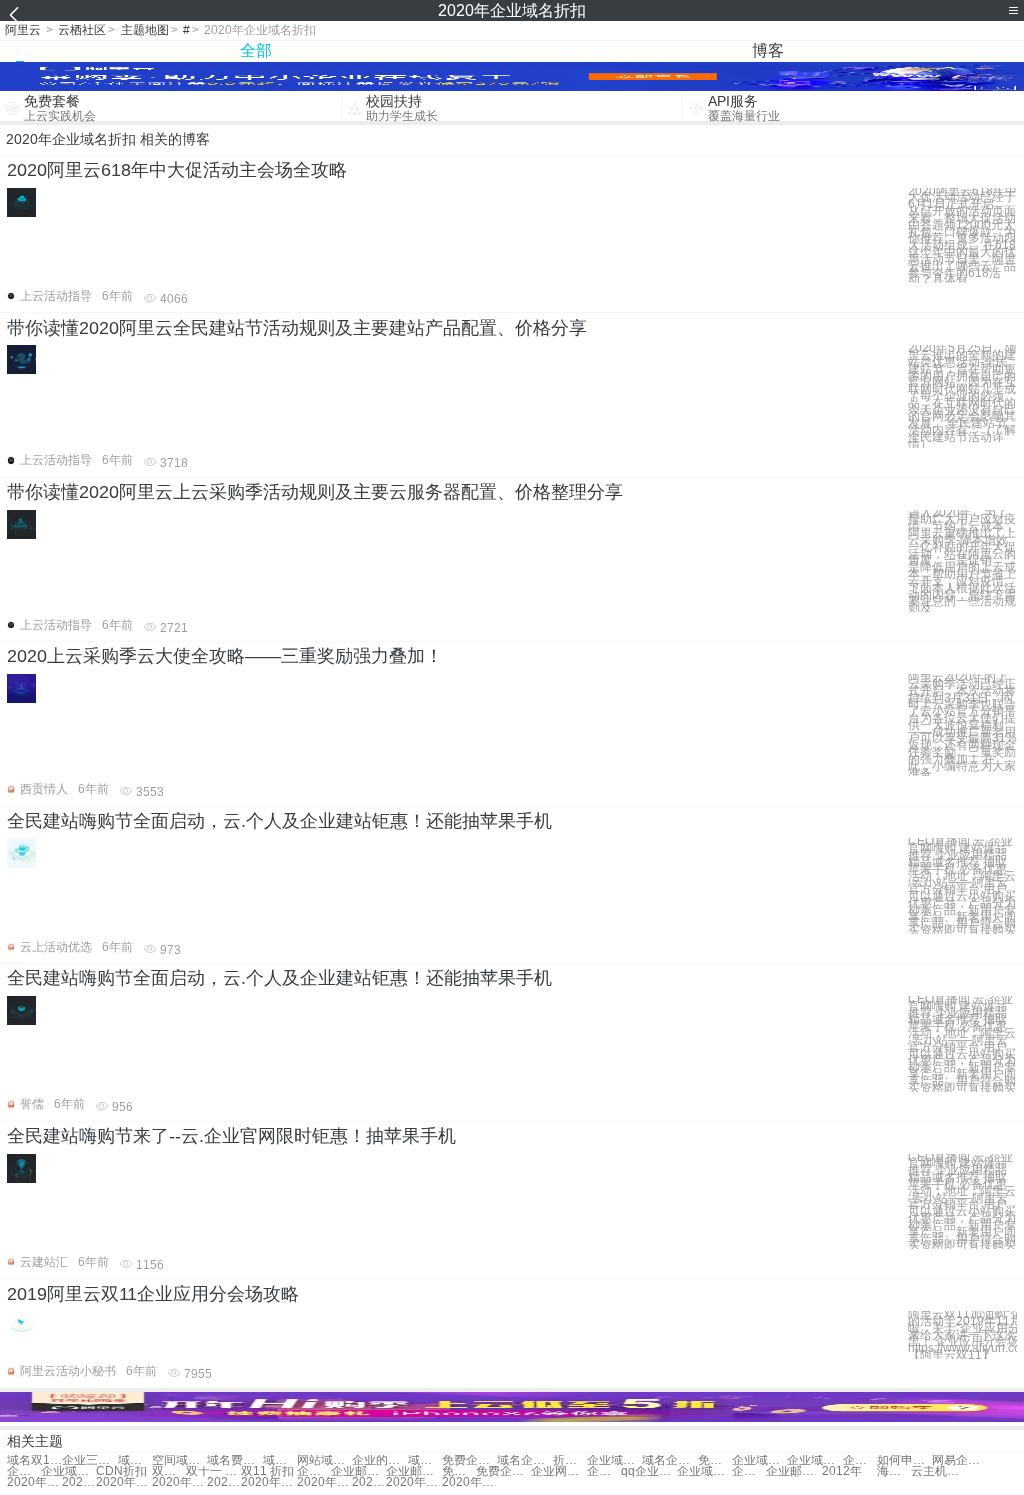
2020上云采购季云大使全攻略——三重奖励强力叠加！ (225, 656)
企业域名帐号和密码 (704, 1471)
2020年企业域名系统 (324, 1482)
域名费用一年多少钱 (234, 1460)
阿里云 (23, 30)
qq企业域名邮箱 (648, 1471)
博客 (768, 50)
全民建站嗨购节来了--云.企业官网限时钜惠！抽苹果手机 (231, 1136)
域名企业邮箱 (669, 1460)
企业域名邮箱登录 (24, 1471)
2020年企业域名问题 (79, 1482)
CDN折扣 (121, 1471)
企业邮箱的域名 (358, 1471)
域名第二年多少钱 (135, 1460)
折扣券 (570, 1460)
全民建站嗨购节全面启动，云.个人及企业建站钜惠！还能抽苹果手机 (279, 821)
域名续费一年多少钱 (280, 1460)
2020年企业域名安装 (268, 1482)
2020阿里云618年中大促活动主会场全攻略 (177, 170)
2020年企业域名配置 (369, 1482)
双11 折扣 (267, 1471)
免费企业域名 (469, 1460)
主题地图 (145, 30)
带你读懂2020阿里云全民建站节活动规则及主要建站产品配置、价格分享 (297, 328)
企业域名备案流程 (314, 1471)
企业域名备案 (814, 1460)
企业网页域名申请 (558, 1471)
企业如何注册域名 (860, 1460)
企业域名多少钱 (759, 1460)
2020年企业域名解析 (179, 1482)
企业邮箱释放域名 (793, 1471)
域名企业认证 (425, 1460)
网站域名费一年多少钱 (324, 1460)
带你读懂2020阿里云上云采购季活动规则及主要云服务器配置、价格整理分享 (315, 492)
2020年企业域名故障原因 (469, 1482)
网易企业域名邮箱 (959, 1460)
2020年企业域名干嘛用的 (34, 1482)
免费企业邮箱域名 (503, 1471)
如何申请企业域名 (904, 1460)
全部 (256, 50)
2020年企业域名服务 (123, 1482)
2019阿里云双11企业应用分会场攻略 (153, 1294)
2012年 (842, 1471)
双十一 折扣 (169, 1471)
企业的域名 (379, 1460)
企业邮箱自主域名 (413, 1471)
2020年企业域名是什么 (413, 1482)
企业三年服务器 (89, 1460)
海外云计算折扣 (894, 1471)
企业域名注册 (614, 1460)
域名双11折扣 (34, 1460)
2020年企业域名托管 (224, 1482)
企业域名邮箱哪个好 (749, 1471)
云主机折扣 (938, 1471)
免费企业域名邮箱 (715, 1460)
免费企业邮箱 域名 (459, 1471)
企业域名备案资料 (604, 1471)
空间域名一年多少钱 (179, 1460)
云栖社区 (82, 30)
